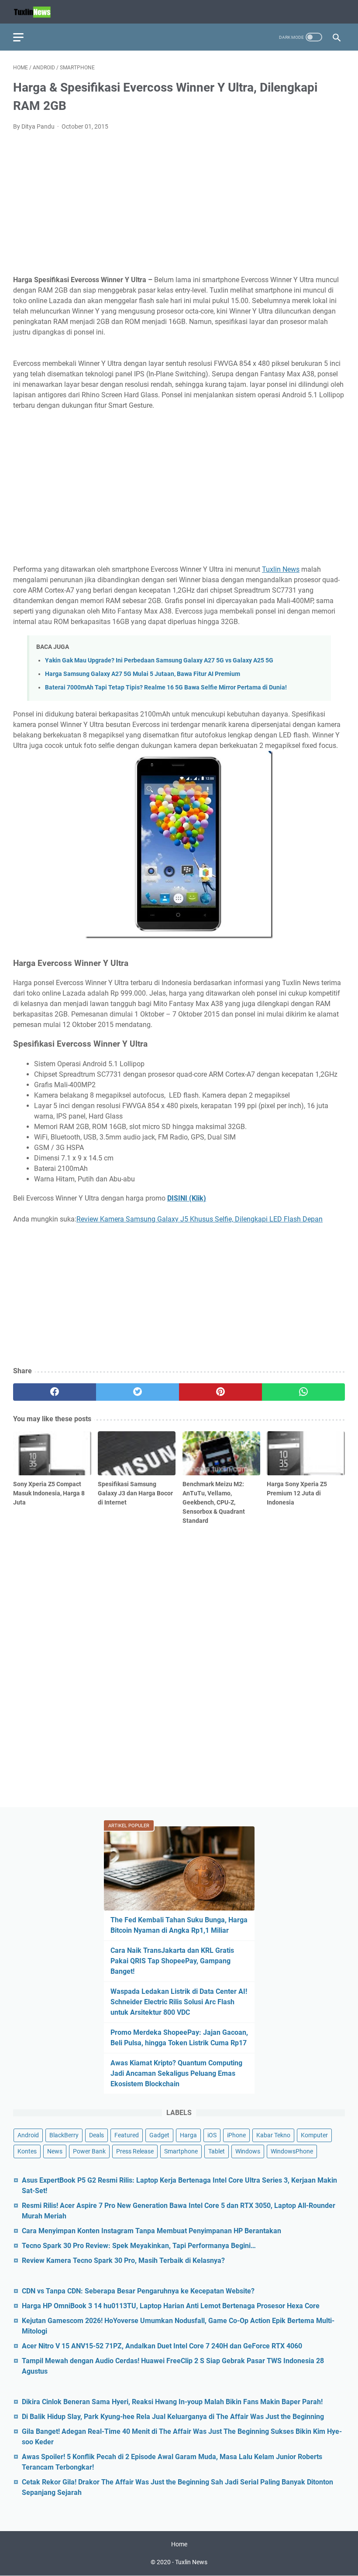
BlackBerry (64, 2135)
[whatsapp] (303, 1392)
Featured (127, 2135)
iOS (212, 2135)
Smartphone (181, 2151)
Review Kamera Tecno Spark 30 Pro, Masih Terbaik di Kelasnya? (123, 2260)
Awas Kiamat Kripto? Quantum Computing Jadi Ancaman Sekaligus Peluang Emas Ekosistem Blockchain (176, 2073)
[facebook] (55, 1392)
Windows (248, 2151)
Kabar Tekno (273, 2135)
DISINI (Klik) (187, 1198)
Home (179, 2544)
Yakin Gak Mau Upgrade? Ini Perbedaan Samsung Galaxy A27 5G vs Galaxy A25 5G (159, 660)
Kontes (27, 2151)
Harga (188, 2135)
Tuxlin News (281, 569)
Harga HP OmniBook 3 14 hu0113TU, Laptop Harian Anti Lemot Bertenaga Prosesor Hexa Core (171, 2306)
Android (28, 2135)
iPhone (236, 2135)
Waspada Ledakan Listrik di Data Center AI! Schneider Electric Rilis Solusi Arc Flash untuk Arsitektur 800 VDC (179, 2002)
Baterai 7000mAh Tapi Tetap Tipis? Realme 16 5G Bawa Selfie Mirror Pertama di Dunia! (166, 688)
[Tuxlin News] (38, 12)
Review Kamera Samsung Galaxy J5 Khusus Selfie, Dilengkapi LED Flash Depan (200, 1219)
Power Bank (89, 2151)
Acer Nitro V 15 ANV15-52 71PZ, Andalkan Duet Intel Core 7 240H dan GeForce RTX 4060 (162, 2346)
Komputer (314, 2135)
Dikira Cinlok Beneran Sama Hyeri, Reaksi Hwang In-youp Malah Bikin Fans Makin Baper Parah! (172, 2402)
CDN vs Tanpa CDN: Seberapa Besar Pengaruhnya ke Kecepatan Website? (138, 2291)
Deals (96, 2135)
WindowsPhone (292, 2151)
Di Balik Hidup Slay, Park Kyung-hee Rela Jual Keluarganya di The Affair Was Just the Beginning (173, 2417)
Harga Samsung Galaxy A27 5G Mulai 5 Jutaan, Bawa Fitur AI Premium (143, 674)
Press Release (135, 2151)
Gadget (159, 2135)
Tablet (217, 2151)
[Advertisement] (179, 203)
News (55, 2151)
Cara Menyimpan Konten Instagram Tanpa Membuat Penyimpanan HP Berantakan (151, 2231)
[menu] (24, 37)
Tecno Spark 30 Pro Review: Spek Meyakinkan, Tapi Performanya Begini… (139, 2246)
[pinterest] (220, 1392)
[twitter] (138, 1392)
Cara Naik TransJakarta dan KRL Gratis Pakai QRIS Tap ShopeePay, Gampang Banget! (172, 1961)
